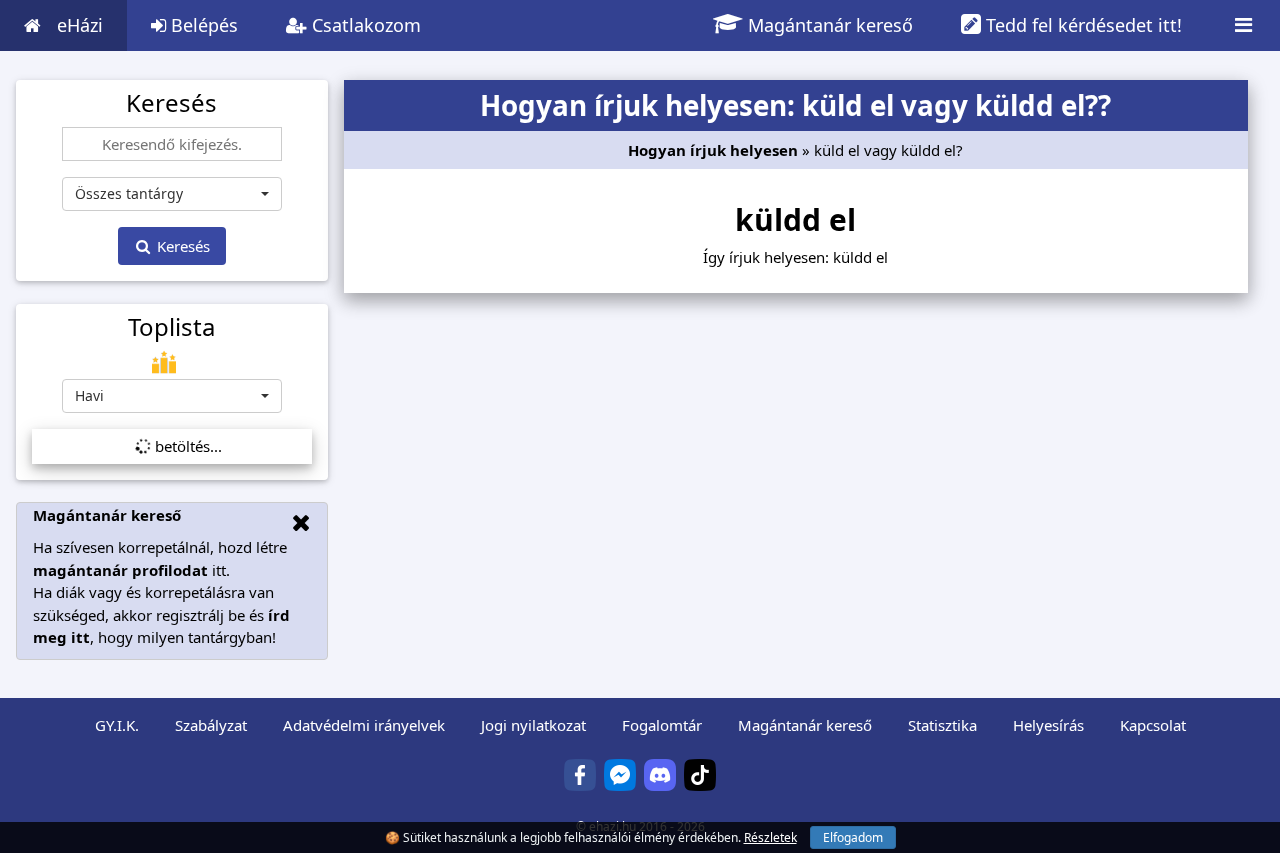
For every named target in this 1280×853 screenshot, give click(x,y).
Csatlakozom (364, 25)
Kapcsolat (1153, 725)
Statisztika (942, 725)
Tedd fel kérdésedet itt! (1081, 25)
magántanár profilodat (120, 570)
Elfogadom (853, 837)
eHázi (80, 25)
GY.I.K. (117, 725)
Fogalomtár (662, 725)
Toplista (171, 327)
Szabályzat (211, 725)
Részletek (770, 837)
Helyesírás (1048, 725)
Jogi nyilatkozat (533, 725)
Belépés (202, 25)
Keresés (181, 246)
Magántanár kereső (828, 25)
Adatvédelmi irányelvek (364, 725)
